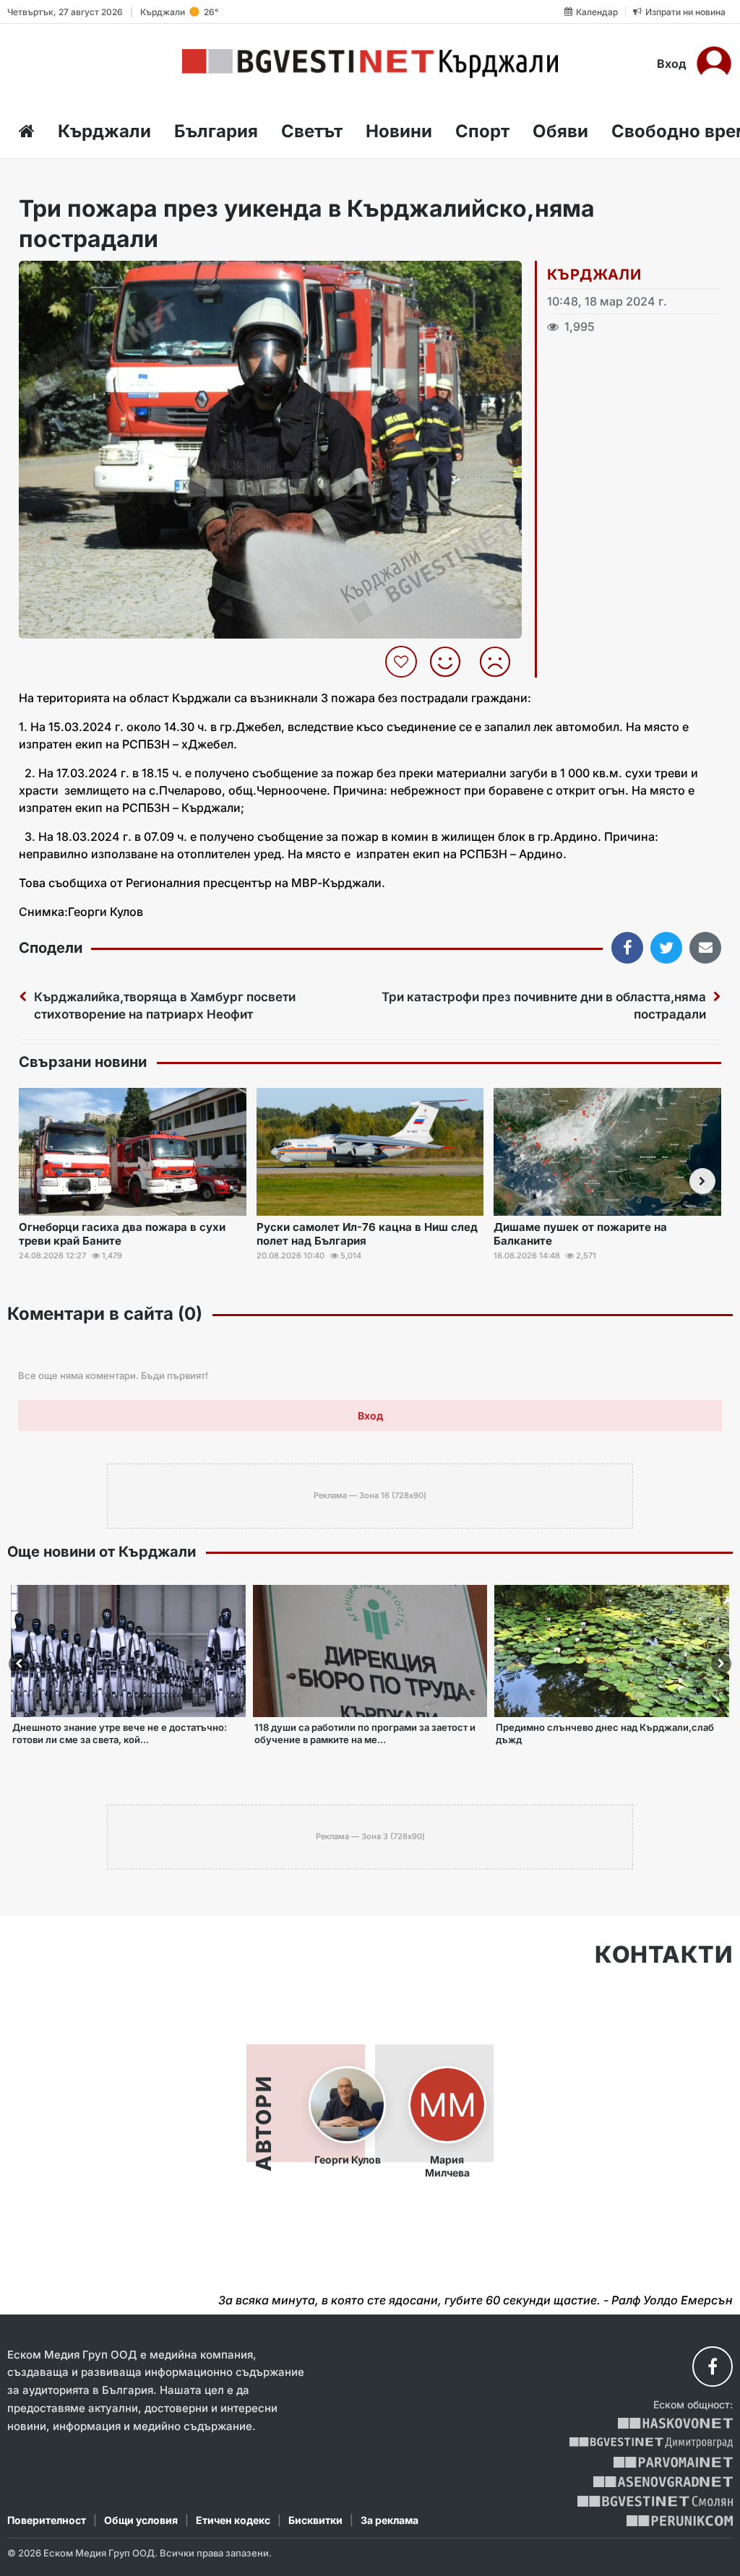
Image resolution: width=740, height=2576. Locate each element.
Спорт (482, 131)
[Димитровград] (651, 2443)
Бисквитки (315, 2520)
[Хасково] (675, 2423)
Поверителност (47, 2520)
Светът (312, 131)
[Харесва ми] (451, 662)
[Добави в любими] (403, 662)
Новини (399, 131)
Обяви (560, 131)
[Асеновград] (663, 2482)
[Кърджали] (370, 64)
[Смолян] (655, 2501)
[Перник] (680, 2521)
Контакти (664, 1955)
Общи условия (141, 2520)
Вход (672, 64)
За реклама (390, 2520)
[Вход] (714, 64)
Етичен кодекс (233, 2520)
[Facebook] (713, 2367)
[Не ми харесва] (500, 662)
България (216, 131)
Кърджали (104, 131)
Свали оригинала (70, 276)
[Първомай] (673, 2462)
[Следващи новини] (702, 1181)
